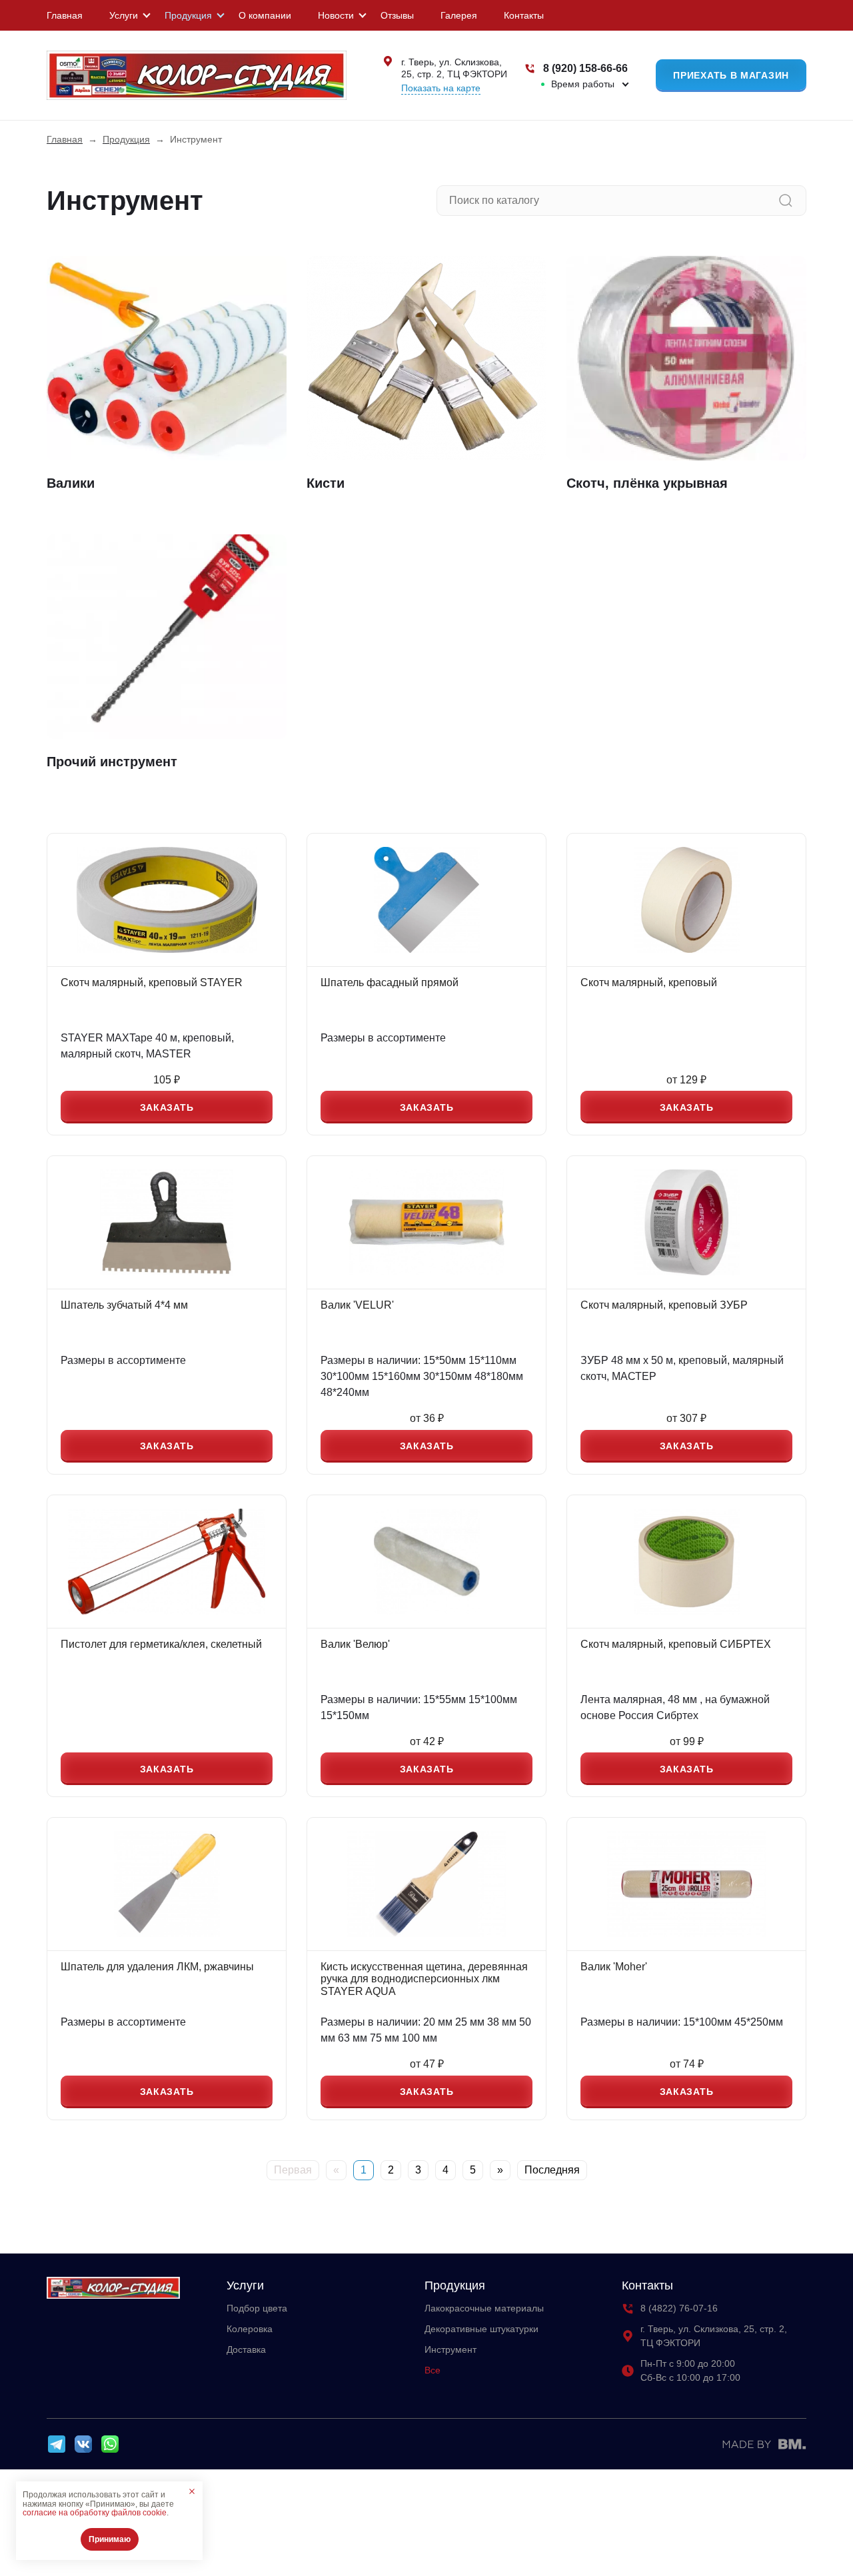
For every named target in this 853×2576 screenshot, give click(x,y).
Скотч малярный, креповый (649, 982)
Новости (336, 15)
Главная (65, 15)
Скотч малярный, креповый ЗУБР (664, 1305)
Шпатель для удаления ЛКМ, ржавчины (157, 1967)
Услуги (124, 15)
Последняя (552, 2170)
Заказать (167, 1107)
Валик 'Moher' (614, 1967)
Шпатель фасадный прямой (390, 982)
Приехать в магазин (731, 75)
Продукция (188, 15)
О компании (265, 15)
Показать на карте (441, 88)
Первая (293, 2170)
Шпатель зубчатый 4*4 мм (124, 1305)
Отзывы (397, 15)
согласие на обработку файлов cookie (95, 2513)
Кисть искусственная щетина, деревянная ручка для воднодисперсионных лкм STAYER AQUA (424, 1979)
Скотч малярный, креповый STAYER (152, 982)
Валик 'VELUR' (357, 1305)
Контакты (524, 15)
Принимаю (110, 2539)
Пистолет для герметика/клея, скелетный (161, 1644)
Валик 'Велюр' (355, 1644)
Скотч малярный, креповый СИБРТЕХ (676, 1644)
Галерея (459, 15)
